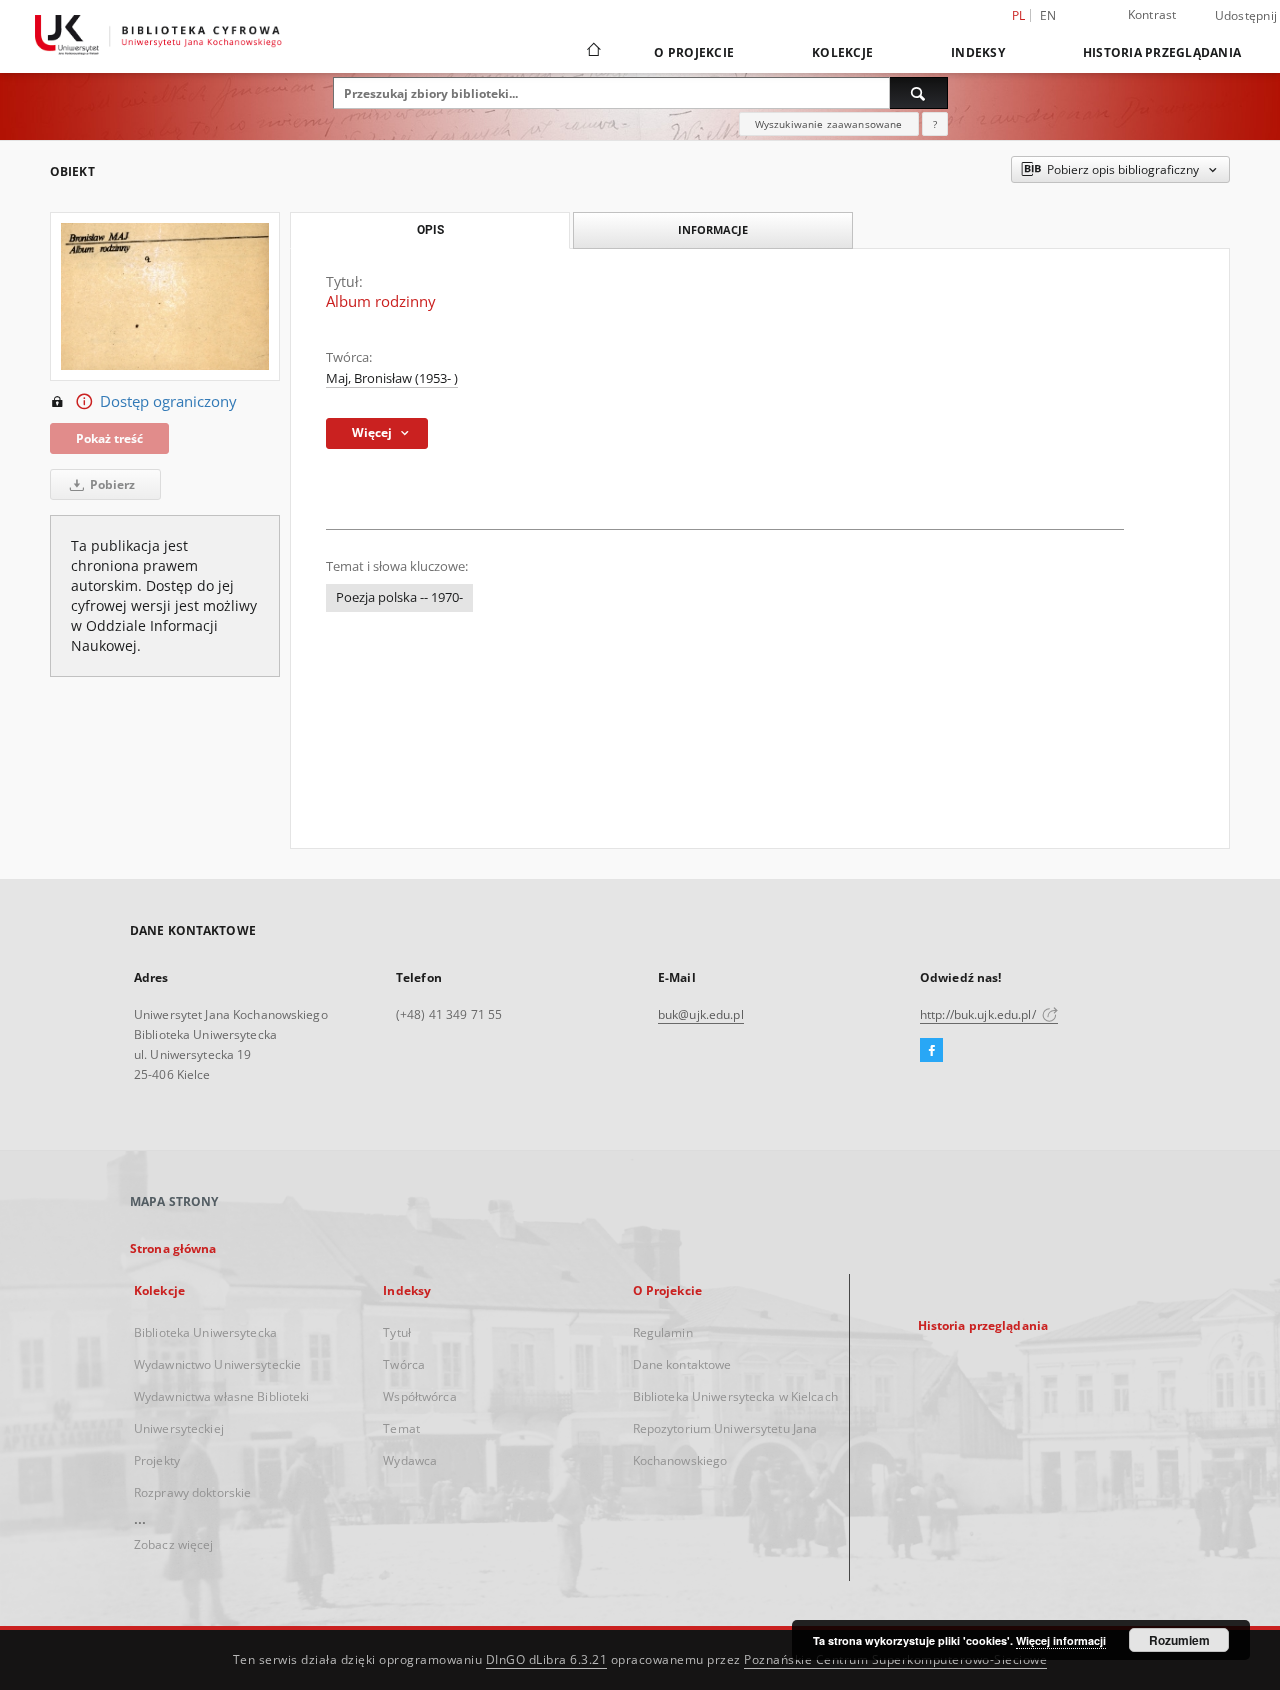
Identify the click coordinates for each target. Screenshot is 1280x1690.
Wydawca (410, 1460)
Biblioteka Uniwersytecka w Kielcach (735, 1396)
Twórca (404, 1364)
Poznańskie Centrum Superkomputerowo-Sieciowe (895, 1659)
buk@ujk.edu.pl (701, 1014)
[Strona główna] (592, 52)
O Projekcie (694, 52)
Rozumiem (1179, 1640)
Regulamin (663, 1332)
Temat (401, 1428)
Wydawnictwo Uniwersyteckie (217, 1364)
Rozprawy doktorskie (192, 1492)
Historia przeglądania (1162, 52)
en (1048, 15)
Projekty (157, 1460)
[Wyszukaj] (919, 93)
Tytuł (397, 1332)
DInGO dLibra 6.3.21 (547, 1659)
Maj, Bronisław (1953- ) (392, 378)
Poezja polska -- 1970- (399, 597)
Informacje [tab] (713, 229)
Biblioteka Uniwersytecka (205, 1332)
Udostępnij (1246, 16)
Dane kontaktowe (682, 1364)
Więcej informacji (1061, 1640)
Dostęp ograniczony (168, 401)
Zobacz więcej (174, 1544)
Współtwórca (419, 1396)
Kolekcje (842, 52)
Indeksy (978, 52)
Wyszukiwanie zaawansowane (829, 124)
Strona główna (173, 1248)
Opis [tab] (430, 230)
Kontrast (1152, 14)
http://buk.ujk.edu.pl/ (979, 1014)
